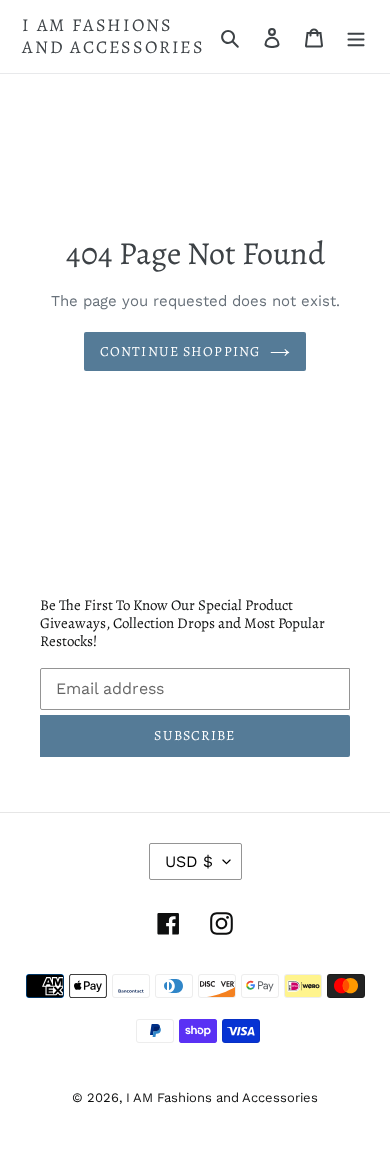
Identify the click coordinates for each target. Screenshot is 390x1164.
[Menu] (356, 37)
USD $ (189, 861)
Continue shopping (180, 351)
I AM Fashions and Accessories (113, 36)
